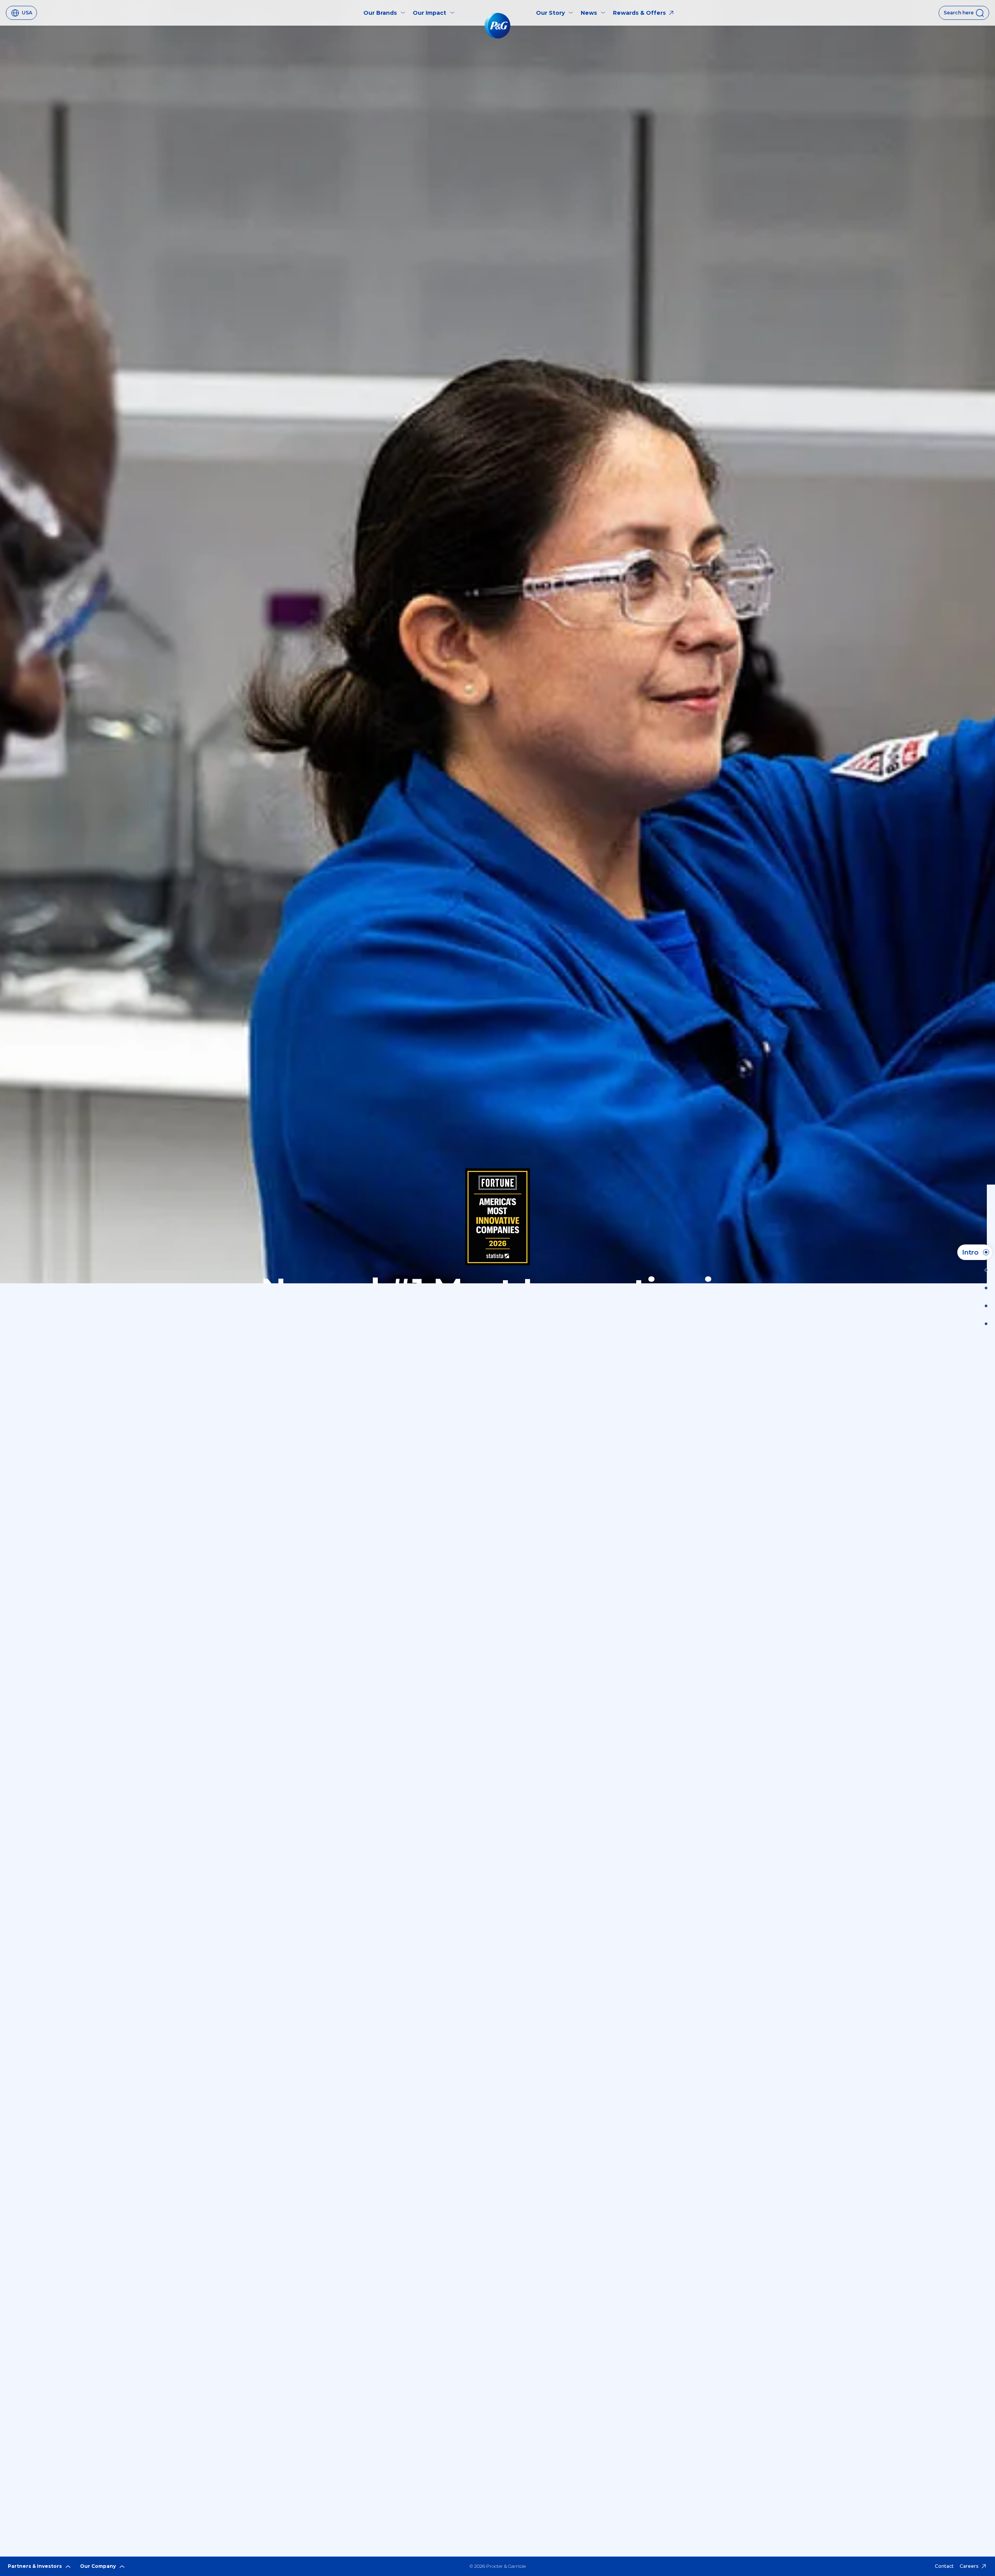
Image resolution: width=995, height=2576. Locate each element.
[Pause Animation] (978, 45)
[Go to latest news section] (984, 1270)
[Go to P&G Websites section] (984, 1324)
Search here (959, 13)
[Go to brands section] (984, 1288)
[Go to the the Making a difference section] (984, 1306)
